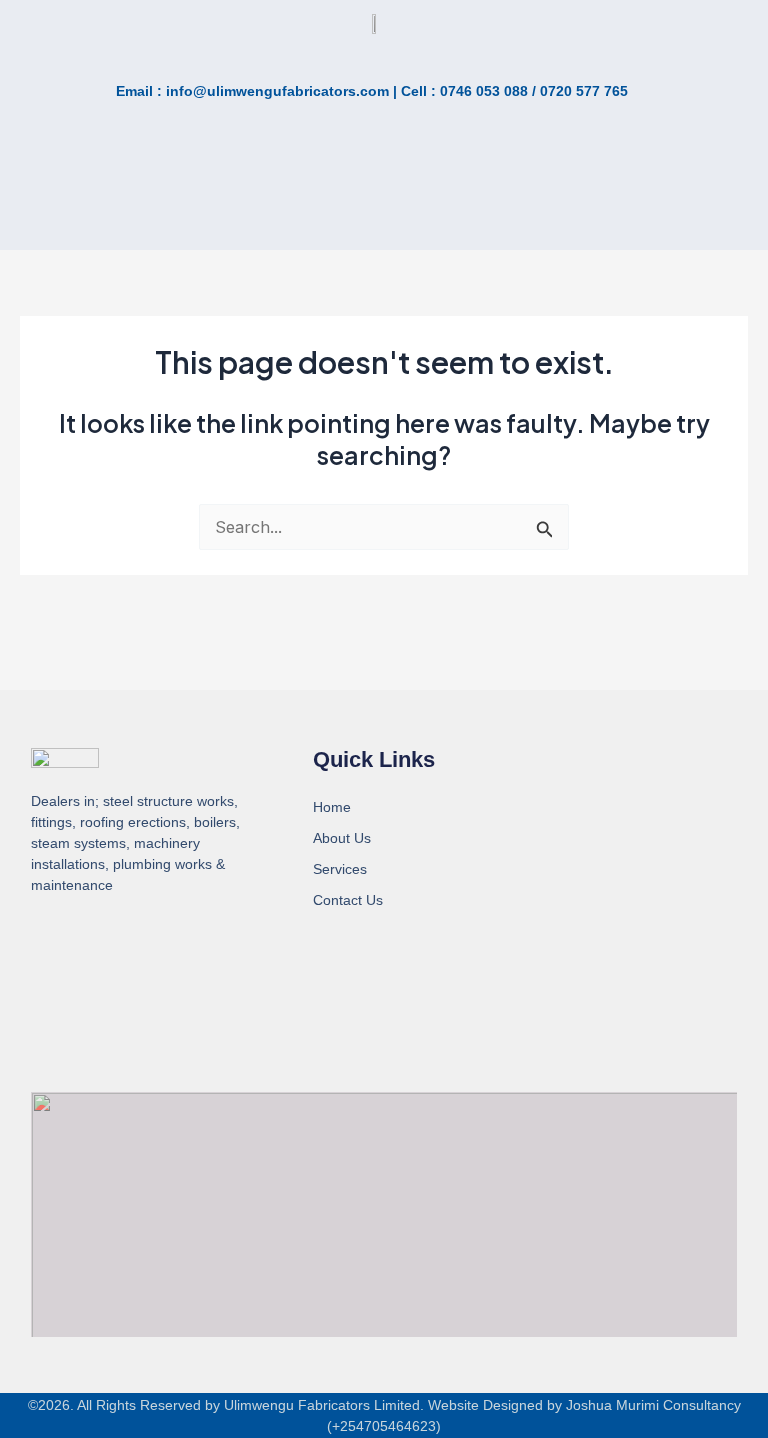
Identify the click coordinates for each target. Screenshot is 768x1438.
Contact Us (348, 900)
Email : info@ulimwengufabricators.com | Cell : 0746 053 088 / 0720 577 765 (372, 91)
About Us (342, 838)
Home (332, 807)
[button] (142, 207)
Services (340, 869)
